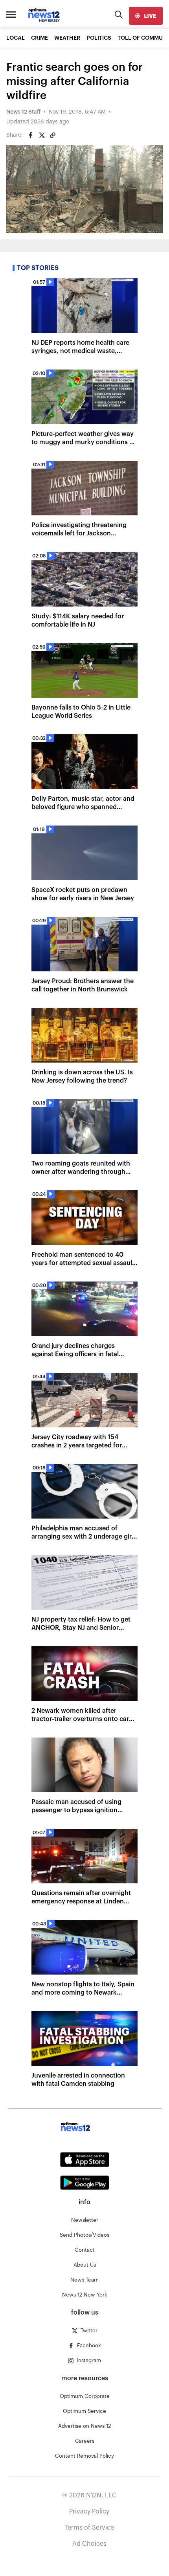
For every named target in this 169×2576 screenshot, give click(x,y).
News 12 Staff (23, 112)
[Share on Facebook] (31, 135)
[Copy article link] (53, 135)
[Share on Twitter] (42, 135)
